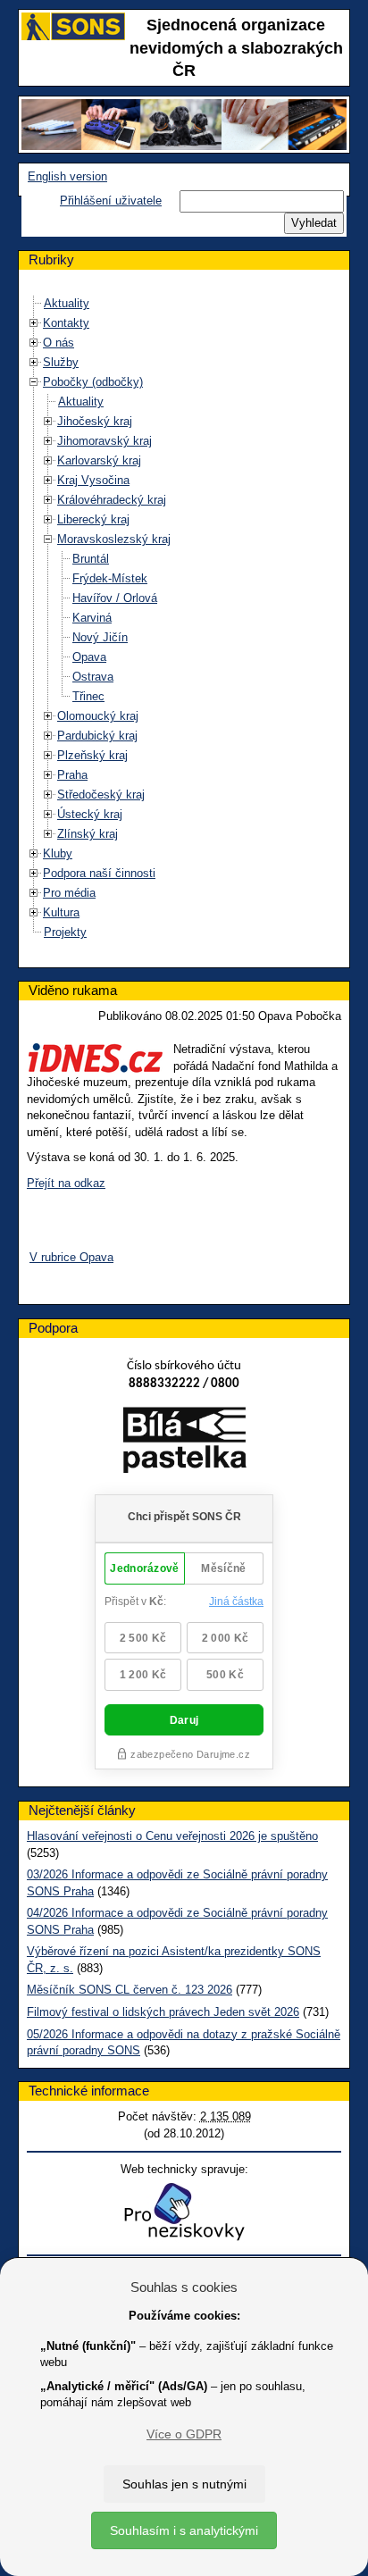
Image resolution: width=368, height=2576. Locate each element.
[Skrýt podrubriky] (34, 382)
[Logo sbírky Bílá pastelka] (184, 1444)
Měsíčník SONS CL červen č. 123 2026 (130, 1990)
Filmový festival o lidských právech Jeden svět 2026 (163, 2012)
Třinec (88, 696)
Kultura (61, 912)
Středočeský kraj (101, 795)
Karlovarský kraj (99, 460)
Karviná (92, 618)
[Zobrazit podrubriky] (34, 323)
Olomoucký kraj (98, 716)
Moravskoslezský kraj (114, 539)
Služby (61, 362)
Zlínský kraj (88, 834)
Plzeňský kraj (92, 755)
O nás (59, 343)
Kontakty (66, 323)
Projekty (65, 932)
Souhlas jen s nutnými (184, 2484)
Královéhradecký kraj (112, 500)
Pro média (69, 893)
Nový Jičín (100, 637)
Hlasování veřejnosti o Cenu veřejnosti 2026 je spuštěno (172, 1836)
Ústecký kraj (90, 814)
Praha (72, 775)
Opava (89, 657)
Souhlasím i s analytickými (184, 2530)
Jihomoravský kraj (105, 441)
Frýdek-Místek (110, 578)
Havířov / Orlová (115, 598)
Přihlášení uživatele (111, 201)
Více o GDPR (184, 2434)
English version (67, 176)
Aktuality (67, 303)
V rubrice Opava (71, 1257)
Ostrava (93, 677)
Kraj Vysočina (93, 480)
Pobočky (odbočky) (93, 382)
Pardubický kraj (97, 736)
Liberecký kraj (93, 519)
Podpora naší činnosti (99, 873)
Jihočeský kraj (95, 421)
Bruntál (91, 559)
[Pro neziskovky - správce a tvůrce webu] (184, 2211)
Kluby (58, 853)
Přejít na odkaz (66, 1183)
